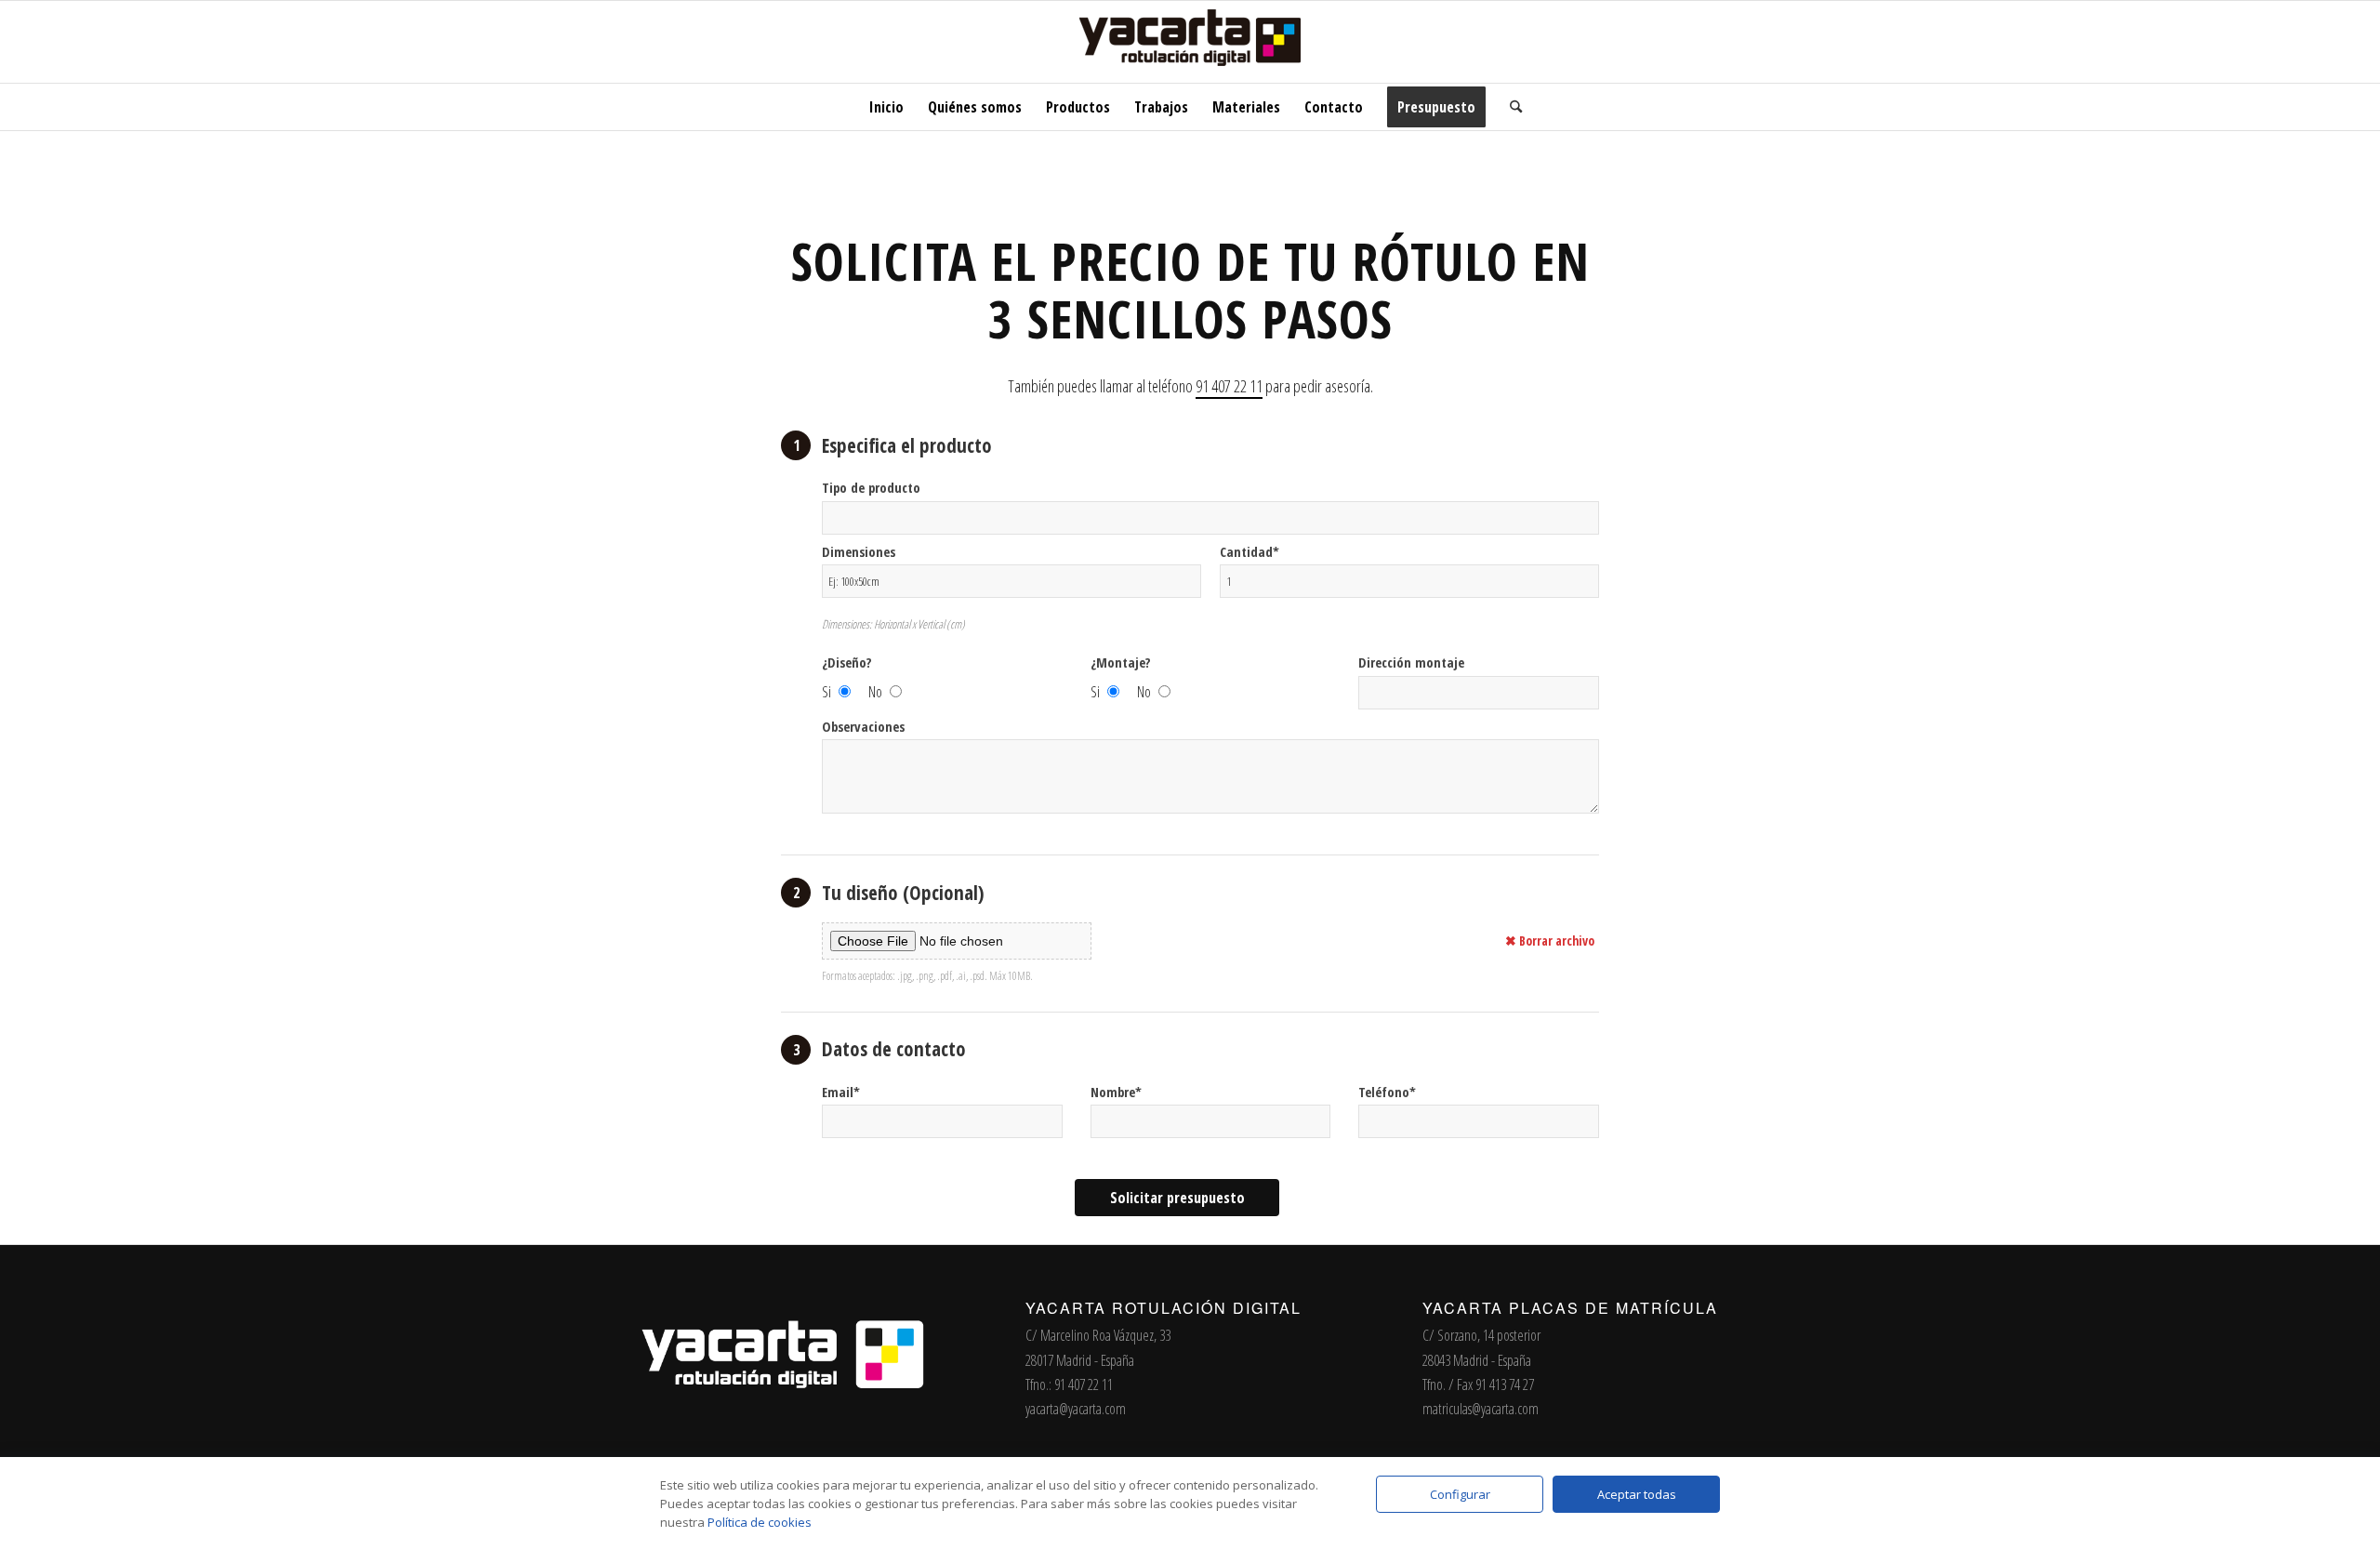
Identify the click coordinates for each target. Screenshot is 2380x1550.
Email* (841, 1092)
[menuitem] (886, 107)
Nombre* (1116, 1092)
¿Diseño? (847, 662)
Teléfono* (1387, 1092)
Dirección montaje (1411, 662)
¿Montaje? (1121, 662)
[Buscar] (1510, 107)
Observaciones (863, 726)
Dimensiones (859, 551)
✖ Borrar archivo (1550, 941)
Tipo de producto (871, 487)
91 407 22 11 (1229, 386)
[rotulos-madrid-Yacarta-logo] (1190, 42)
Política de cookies (760, 1522)
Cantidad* (1249, 551)
